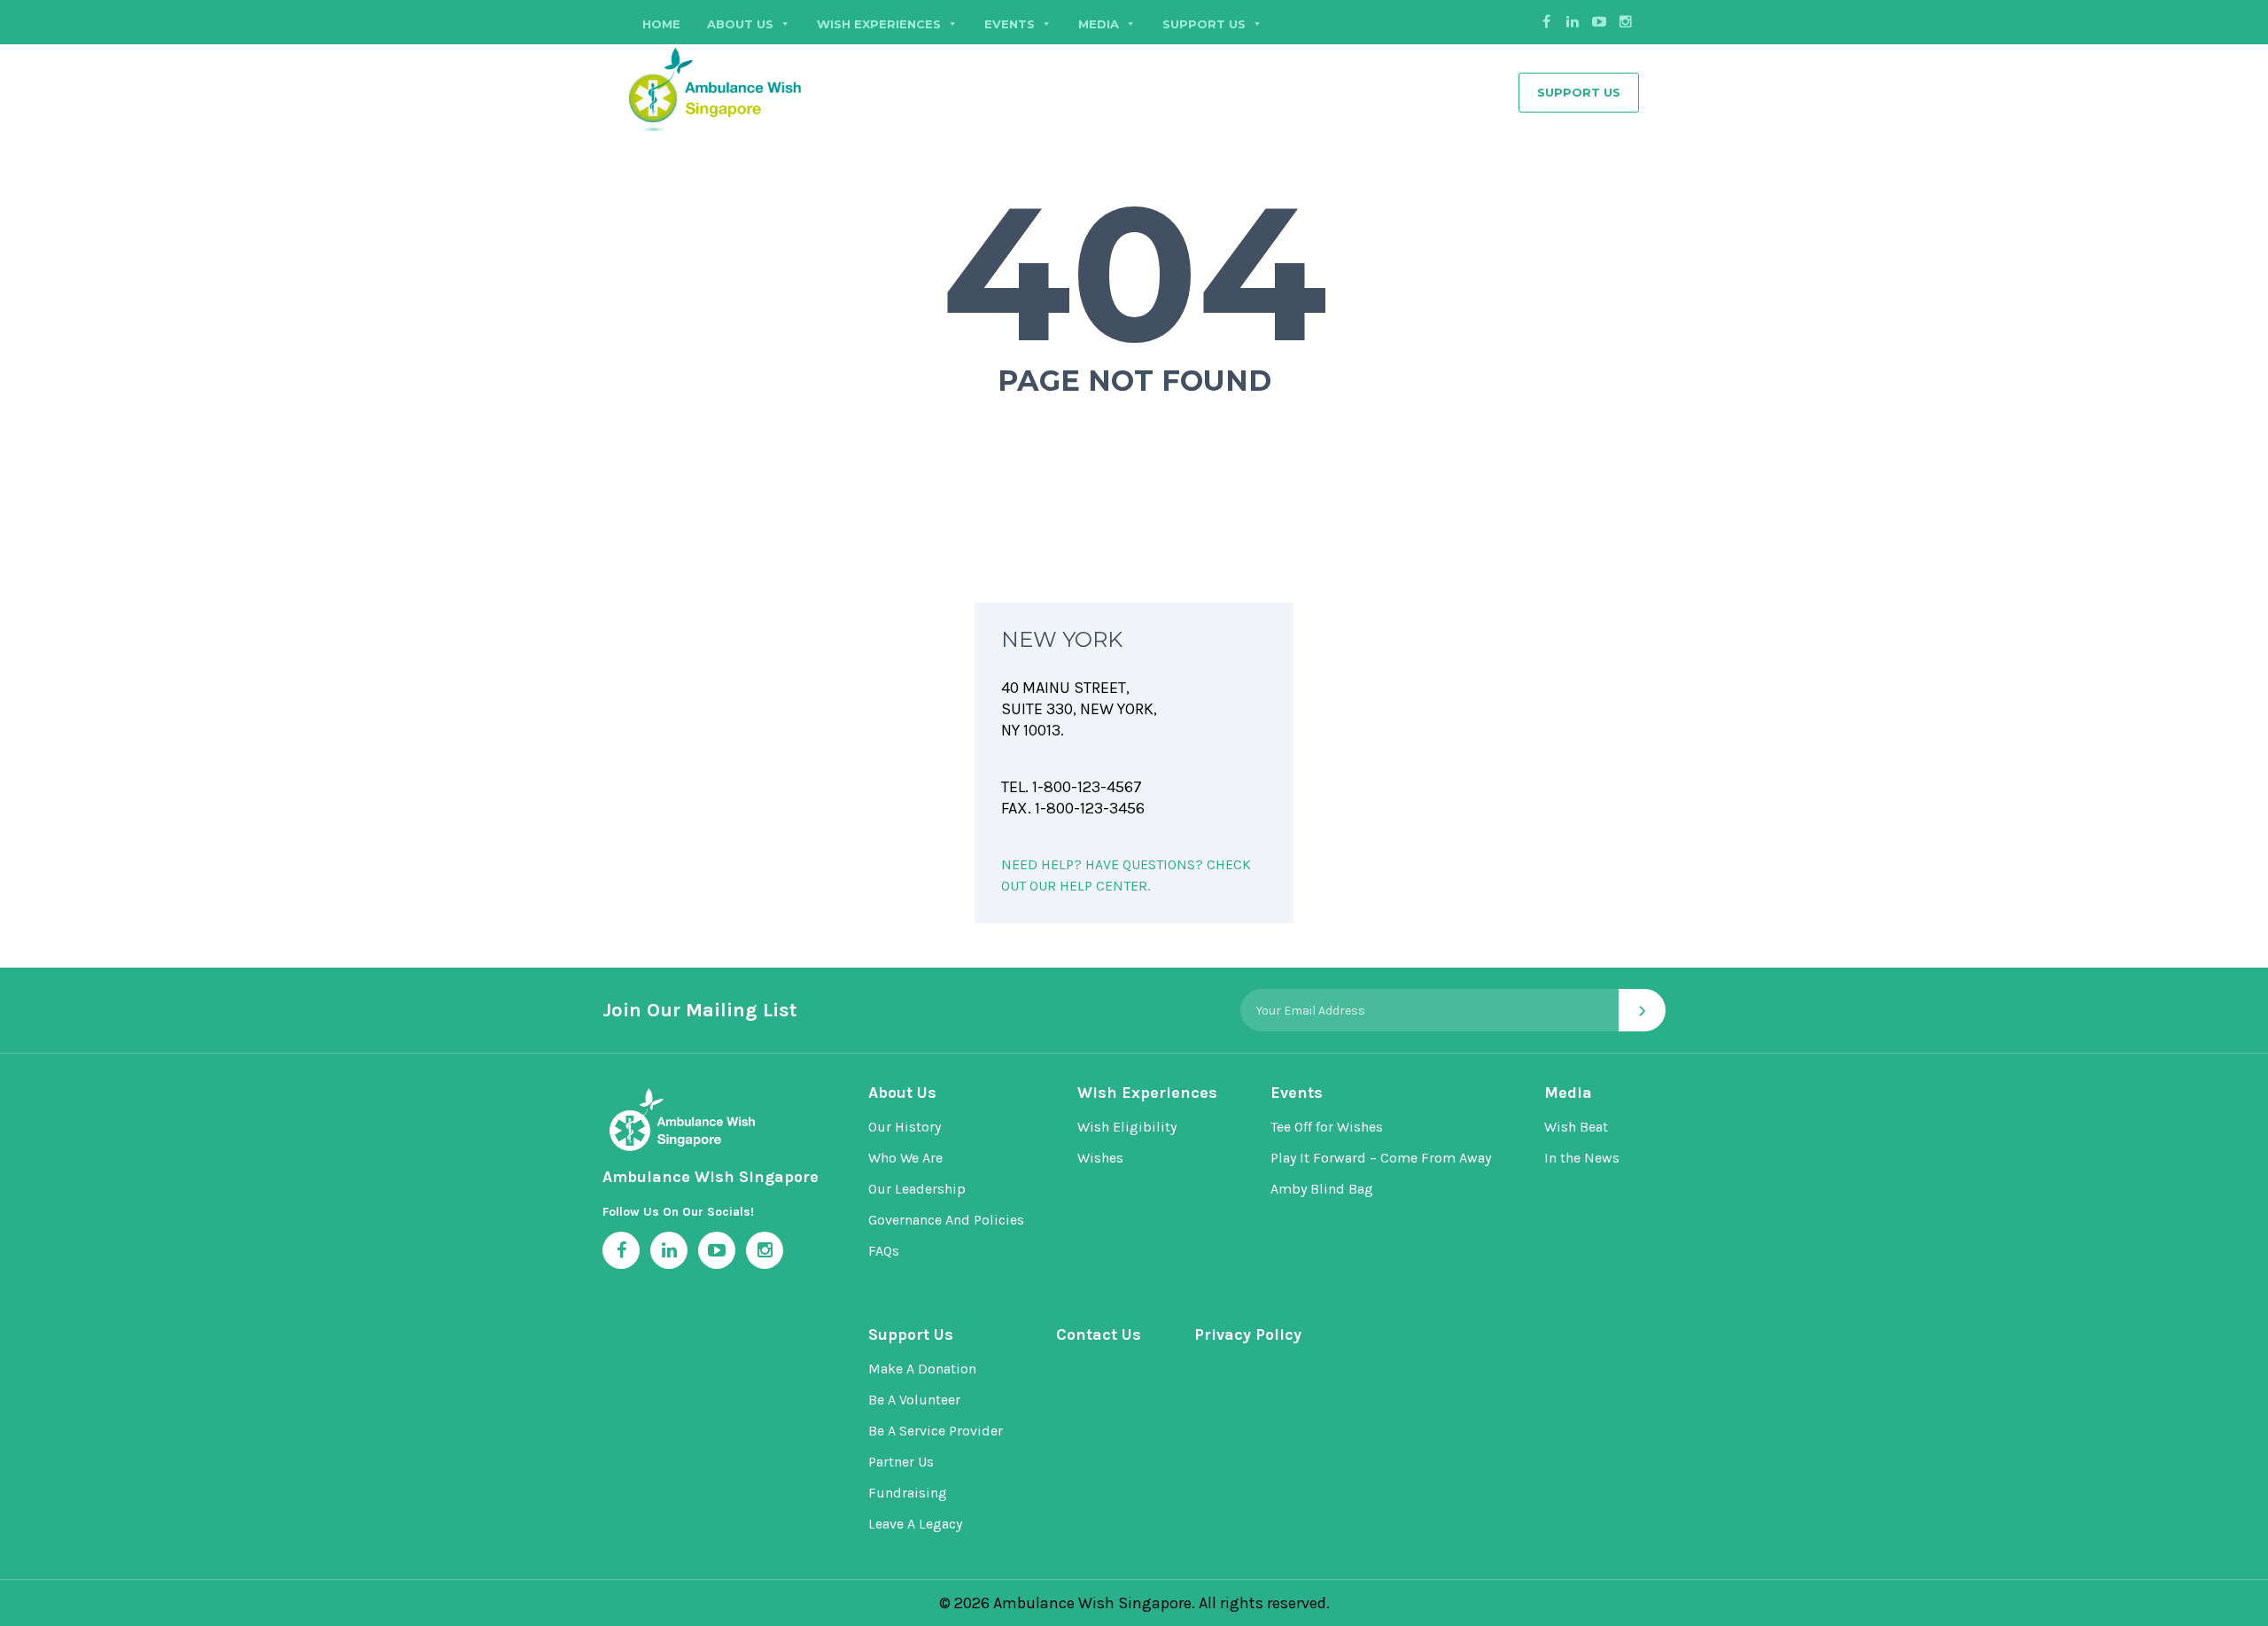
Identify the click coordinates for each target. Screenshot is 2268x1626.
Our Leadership (917, 1189)
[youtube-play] (1599, 22)
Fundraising (908, 1493)
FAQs (884, 1251)
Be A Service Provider (936, 1431)
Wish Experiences (879, 24)
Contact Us (1099, 1334)
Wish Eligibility (1127, 1127)
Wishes (1100, 1158)
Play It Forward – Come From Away (1381, 1158)
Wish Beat (1576, 1127)
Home (661, 24)
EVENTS (1010, 24)
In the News (1582, 1158)
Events (1297, 1093)
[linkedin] (1573, 22)
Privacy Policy (1248, 1334)
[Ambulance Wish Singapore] (762, 87)
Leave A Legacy (915, 1524)
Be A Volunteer (914, 1400)
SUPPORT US (1204, 24)
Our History (905, 1127)
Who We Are (905, 1158)
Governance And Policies (946, 1220)
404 (1134, 273)
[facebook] (1546, 22)
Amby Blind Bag (1322, 1189)
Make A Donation (922, 1369)
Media (1568, 1093)
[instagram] (1626, 22)
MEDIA (1099, 24)
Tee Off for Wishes (1327, 1127)
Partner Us (901, 1462)
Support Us (1579, 92)
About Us (740, 24)
